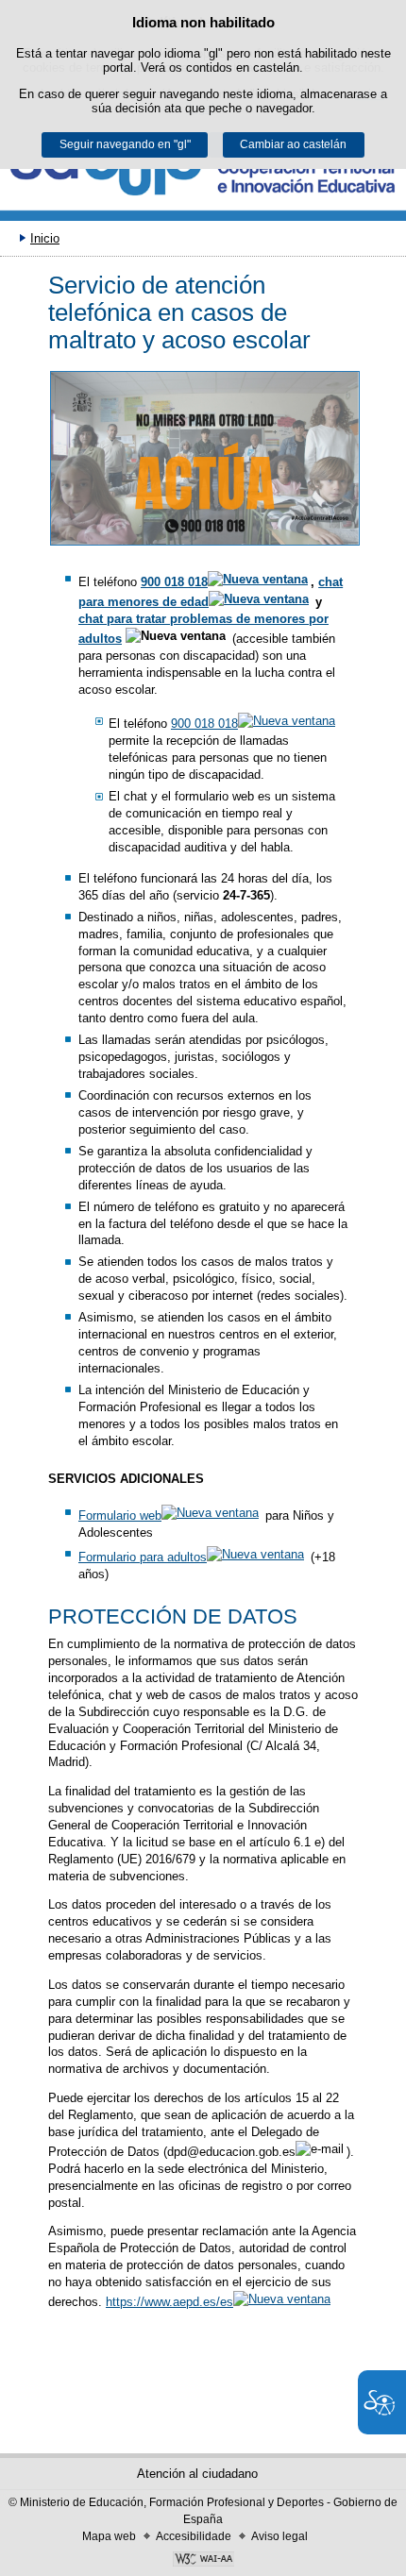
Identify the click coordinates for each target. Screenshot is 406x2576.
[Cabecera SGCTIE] (203, 173)
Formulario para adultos (143, 1557)
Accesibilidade (194, 2536)
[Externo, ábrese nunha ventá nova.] (205, 458)
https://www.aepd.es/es (169, 2302)
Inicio (45, 238)
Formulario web (120, 1515)
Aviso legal (279, 2536)
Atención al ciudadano (197, 2474)
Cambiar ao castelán (293, 144)
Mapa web (109, 2536)
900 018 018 (174, 582)
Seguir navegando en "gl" (125, 144)
